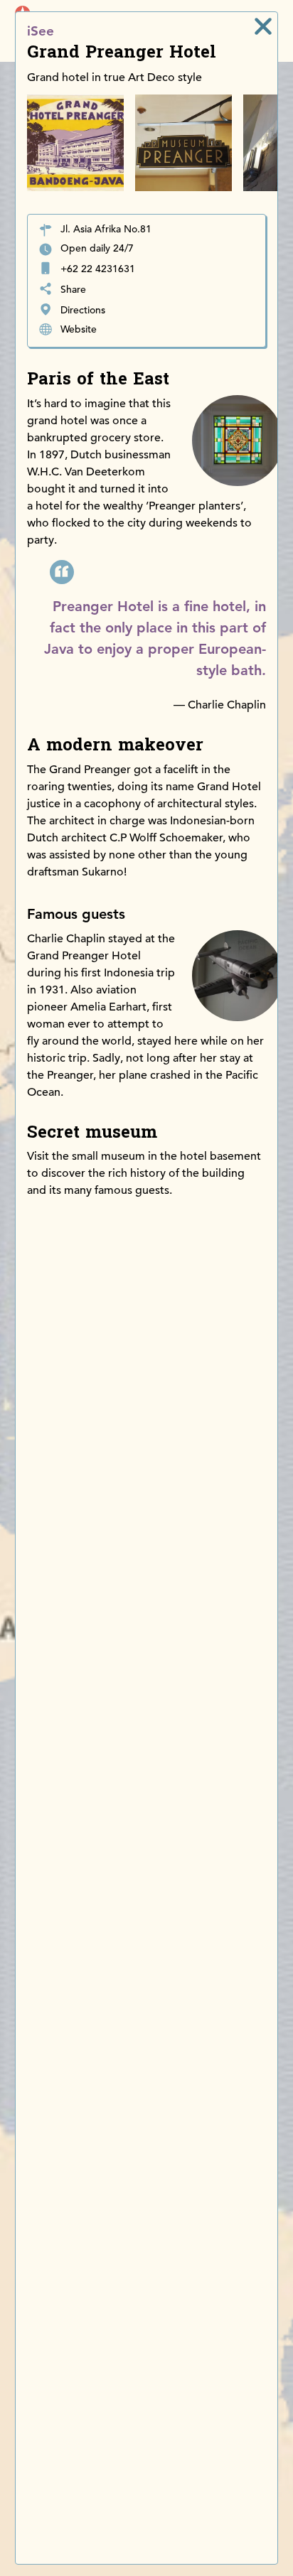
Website (79, 329)
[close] (263, 26)
